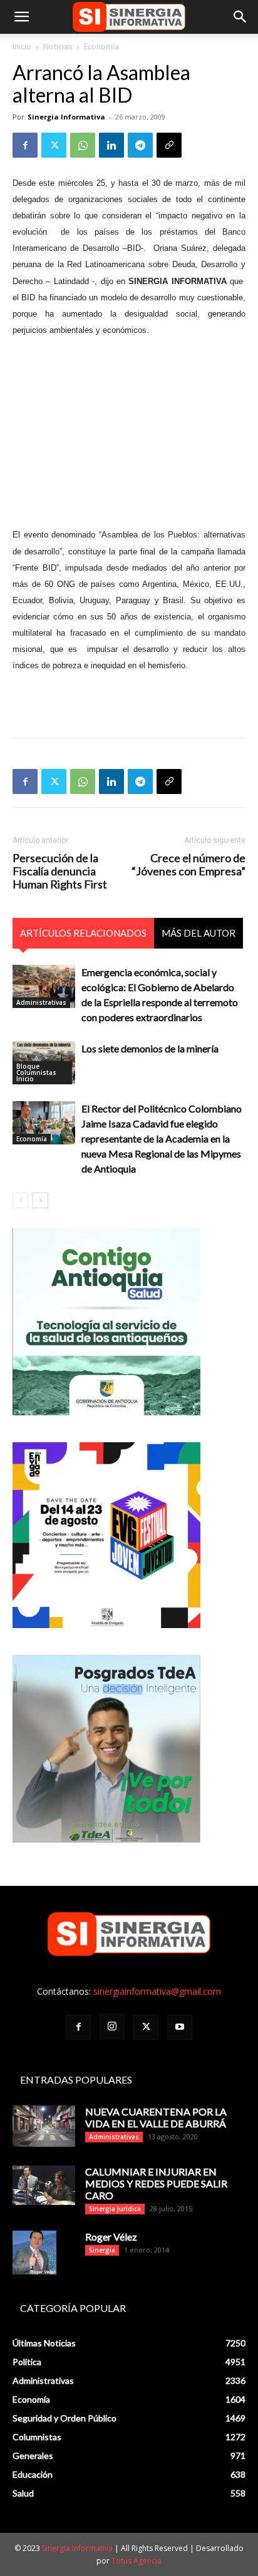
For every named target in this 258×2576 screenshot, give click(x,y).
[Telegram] (140, 145)
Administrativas (41, 1002)
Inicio (22, 47)
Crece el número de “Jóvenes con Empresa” (188, 865)
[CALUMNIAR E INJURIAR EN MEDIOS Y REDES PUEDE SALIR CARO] (44, 2185)
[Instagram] (112, 2027)
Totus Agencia (137, 2561)
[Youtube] (180, 2027)
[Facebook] (25, 145)
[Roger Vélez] (34, 2253)
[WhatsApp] (83, 145)
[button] (21, 17)
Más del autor (199, 933)
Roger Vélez (111, 2237)
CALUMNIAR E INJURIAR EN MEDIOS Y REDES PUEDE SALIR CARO (156, 2183)
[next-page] (40, 1200)
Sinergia (102, 2250)
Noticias (58, 47)
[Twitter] (54, 145)
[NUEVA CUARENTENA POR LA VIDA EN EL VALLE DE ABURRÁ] (44, 2126)
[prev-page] (20, 1200)
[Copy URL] (169, 145)
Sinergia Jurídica (115, 2209)
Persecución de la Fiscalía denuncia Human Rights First (60, 871)
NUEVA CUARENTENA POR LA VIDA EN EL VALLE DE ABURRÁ (156, 2117)
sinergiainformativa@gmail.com (157, 1991)
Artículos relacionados (83, 933)
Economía (101, 47)
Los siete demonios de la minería (150, 1048)
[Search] (240, 17)
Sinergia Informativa (66, 117)
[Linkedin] (111, 145)
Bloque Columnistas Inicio (36, 1072)
